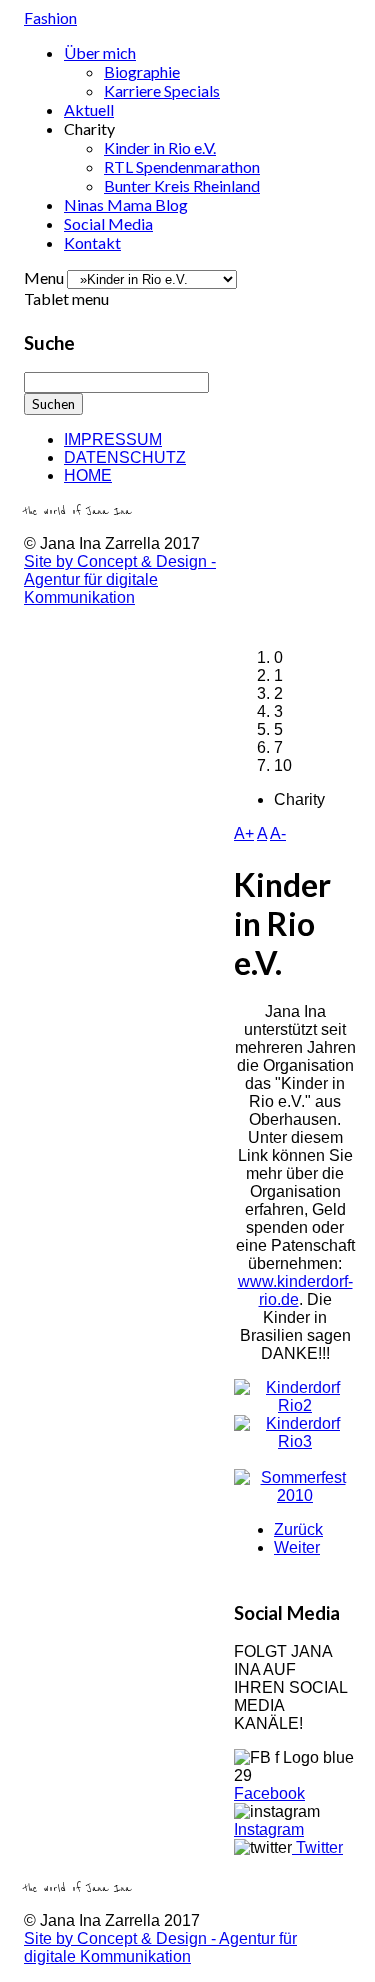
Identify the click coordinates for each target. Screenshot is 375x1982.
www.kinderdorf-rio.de (295, 1290)
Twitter (317, 1847)
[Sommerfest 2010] (295, 1495)
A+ (244, 833)
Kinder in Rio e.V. (160, 147)
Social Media (108, 223)
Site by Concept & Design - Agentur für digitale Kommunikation (120, 579)
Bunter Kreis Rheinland (182, 185)
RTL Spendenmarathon (182, 166)
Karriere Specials (162, 90)
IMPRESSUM (113, 439)
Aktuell (89, 109)
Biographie (142, 71)
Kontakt (92, 242)
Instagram (269, 1829)
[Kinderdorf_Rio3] (295, 1441)
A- (278, 833)
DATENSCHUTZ (125, 457)
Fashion (50, 17)
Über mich (100, 52)
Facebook (269, 1793)
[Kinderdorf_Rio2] (295, 1405)
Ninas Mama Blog (126, 204)
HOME (88, 475)
